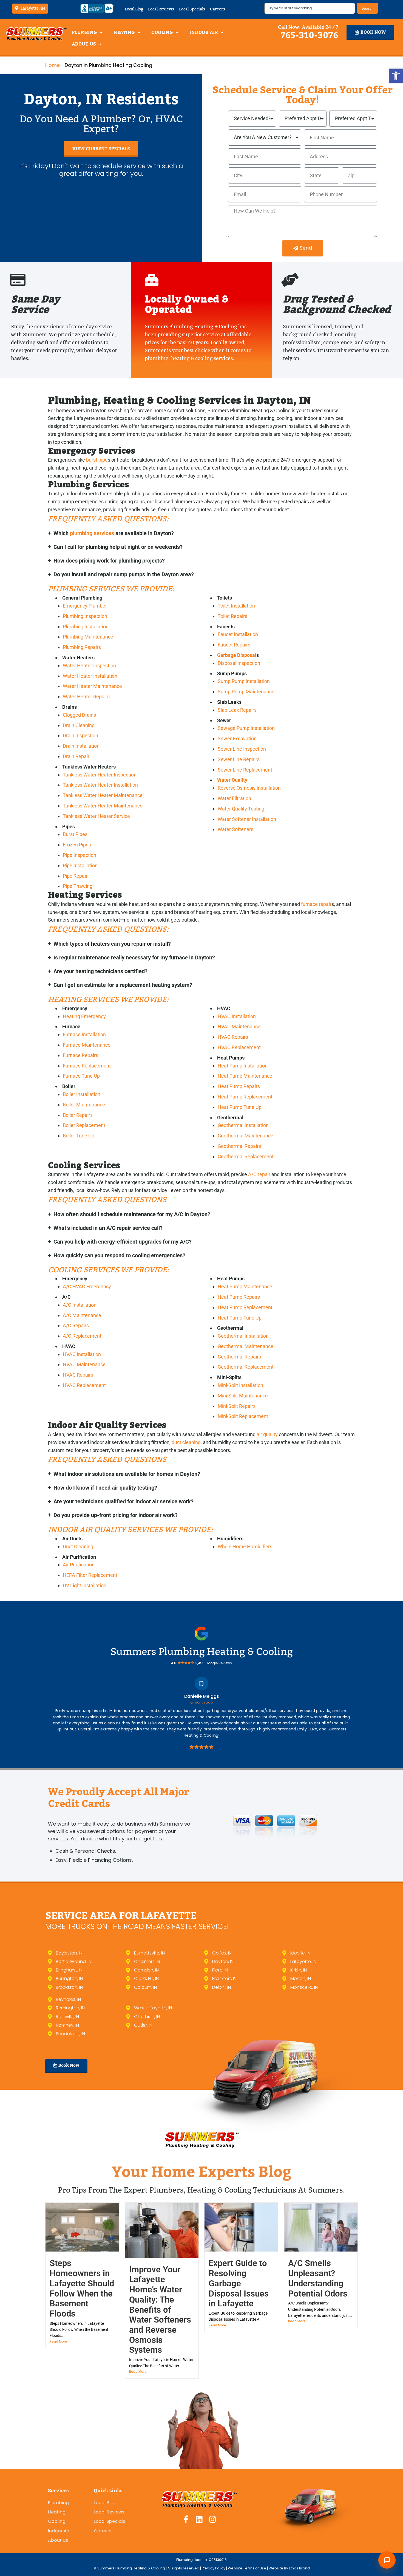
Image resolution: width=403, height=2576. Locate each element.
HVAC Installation (237, 1016)
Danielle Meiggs (202, 1696)
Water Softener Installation (247, 819)
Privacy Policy (214, 2568)
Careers (218, 9)
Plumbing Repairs (82, 647)
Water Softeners (235, 829)
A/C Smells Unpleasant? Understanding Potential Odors (318, 2278)
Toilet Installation (236, 606)
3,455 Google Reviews (214, 1663)
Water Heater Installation (90, 676)
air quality (267, 1434)
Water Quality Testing (241, 809)
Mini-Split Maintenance (243, 1396)
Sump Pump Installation (244, 681)
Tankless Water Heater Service (96, 816)
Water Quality (232, 780)
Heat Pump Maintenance (245, 1076)
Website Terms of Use (247, 2568)
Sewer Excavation (237, 738)
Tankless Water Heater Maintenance (103, 795)
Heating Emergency (84, 1016)
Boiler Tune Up (79, 1136)
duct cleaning (186, 1442)
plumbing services (92, 533)
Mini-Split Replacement (243, 1416)
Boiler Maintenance (84, 1105)
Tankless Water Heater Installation (100, 785)
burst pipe (97, 460)
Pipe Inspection (80, 855)
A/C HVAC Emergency (87, 1286)
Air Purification (79, 1565)
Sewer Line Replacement (245, 770)
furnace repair (316, 904)
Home (52, 65)
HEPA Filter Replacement (90, 1575)
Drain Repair (76, 756)
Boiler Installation (82, 1094)
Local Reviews (161, 9)
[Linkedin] (199, 2519)
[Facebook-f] (186, 2519)
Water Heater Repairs (86, 697)
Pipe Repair (75, 876)
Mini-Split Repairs (237, 1406)
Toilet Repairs (232, 616)
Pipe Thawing (78, 886)
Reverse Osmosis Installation (249, 788)
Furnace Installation (84, 1034)
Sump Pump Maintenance (246, 692)
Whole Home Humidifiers (245, 1547)
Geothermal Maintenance (246, 1136)
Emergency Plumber (85, 606)
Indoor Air (204, 33)
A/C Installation (80, 1305)
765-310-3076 (310, 35)
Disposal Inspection (239, 663)
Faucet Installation (238, 634)
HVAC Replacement (239, 1047)
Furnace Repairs (80, 1055)
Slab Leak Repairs (237, 710)
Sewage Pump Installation (246, 728)
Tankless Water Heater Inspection (100, 775)
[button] (396, 76)
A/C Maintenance (82, 1315)
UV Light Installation (85, 1585)
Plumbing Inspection (85, 616)
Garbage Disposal (237, 655)
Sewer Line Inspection (242, 749)
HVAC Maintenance (239, 1026)
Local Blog (134, 9)
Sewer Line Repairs (239, 759)
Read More (58, 2341)
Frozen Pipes (77, 845)
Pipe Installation (80, 865)
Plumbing (84, 33)
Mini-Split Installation (240, 1385)
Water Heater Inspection (89, 666)
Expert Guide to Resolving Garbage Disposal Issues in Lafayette (239, 2283)
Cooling (162, 33)
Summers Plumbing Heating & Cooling (202, 1652)
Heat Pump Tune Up (240, 1107)
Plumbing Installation (86, 627)
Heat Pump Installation (243, 1066)
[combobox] (310, 8)
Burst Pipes (75, 834)
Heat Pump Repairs (239, 1086)
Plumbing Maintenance (88, 637)
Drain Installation (81, 746)
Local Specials (192, 9)
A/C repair (259, 1174)
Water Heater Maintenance (92, 686)
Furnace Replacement (87, 1066)
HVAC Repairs (233, 1037)
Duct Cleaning (78, 1547)
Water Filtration (234, 798)
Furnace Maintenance (87, 1045)
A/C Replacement (82, 1336)
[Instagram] (213, 2519)
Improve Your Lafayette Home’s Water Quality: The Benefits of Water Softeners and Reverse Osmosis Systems (160, 2310)
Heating (124, 33)
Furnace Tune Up (81, 1076)
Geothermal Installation (243, 1125)
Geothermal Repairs (239, 1146)
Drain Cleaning (79, 725)
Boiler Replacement (84, 1125)
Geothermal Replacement (246, 1156)
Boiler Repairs (78, 1115)
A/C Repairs (76, 1325)
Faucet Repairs (234, 645)
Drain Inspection (80, 735)
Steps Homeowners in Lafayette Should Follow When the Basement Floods (82, 2288)
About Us (84, 44)
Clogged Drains (79, 715)
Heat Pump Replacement (245, 1097)
